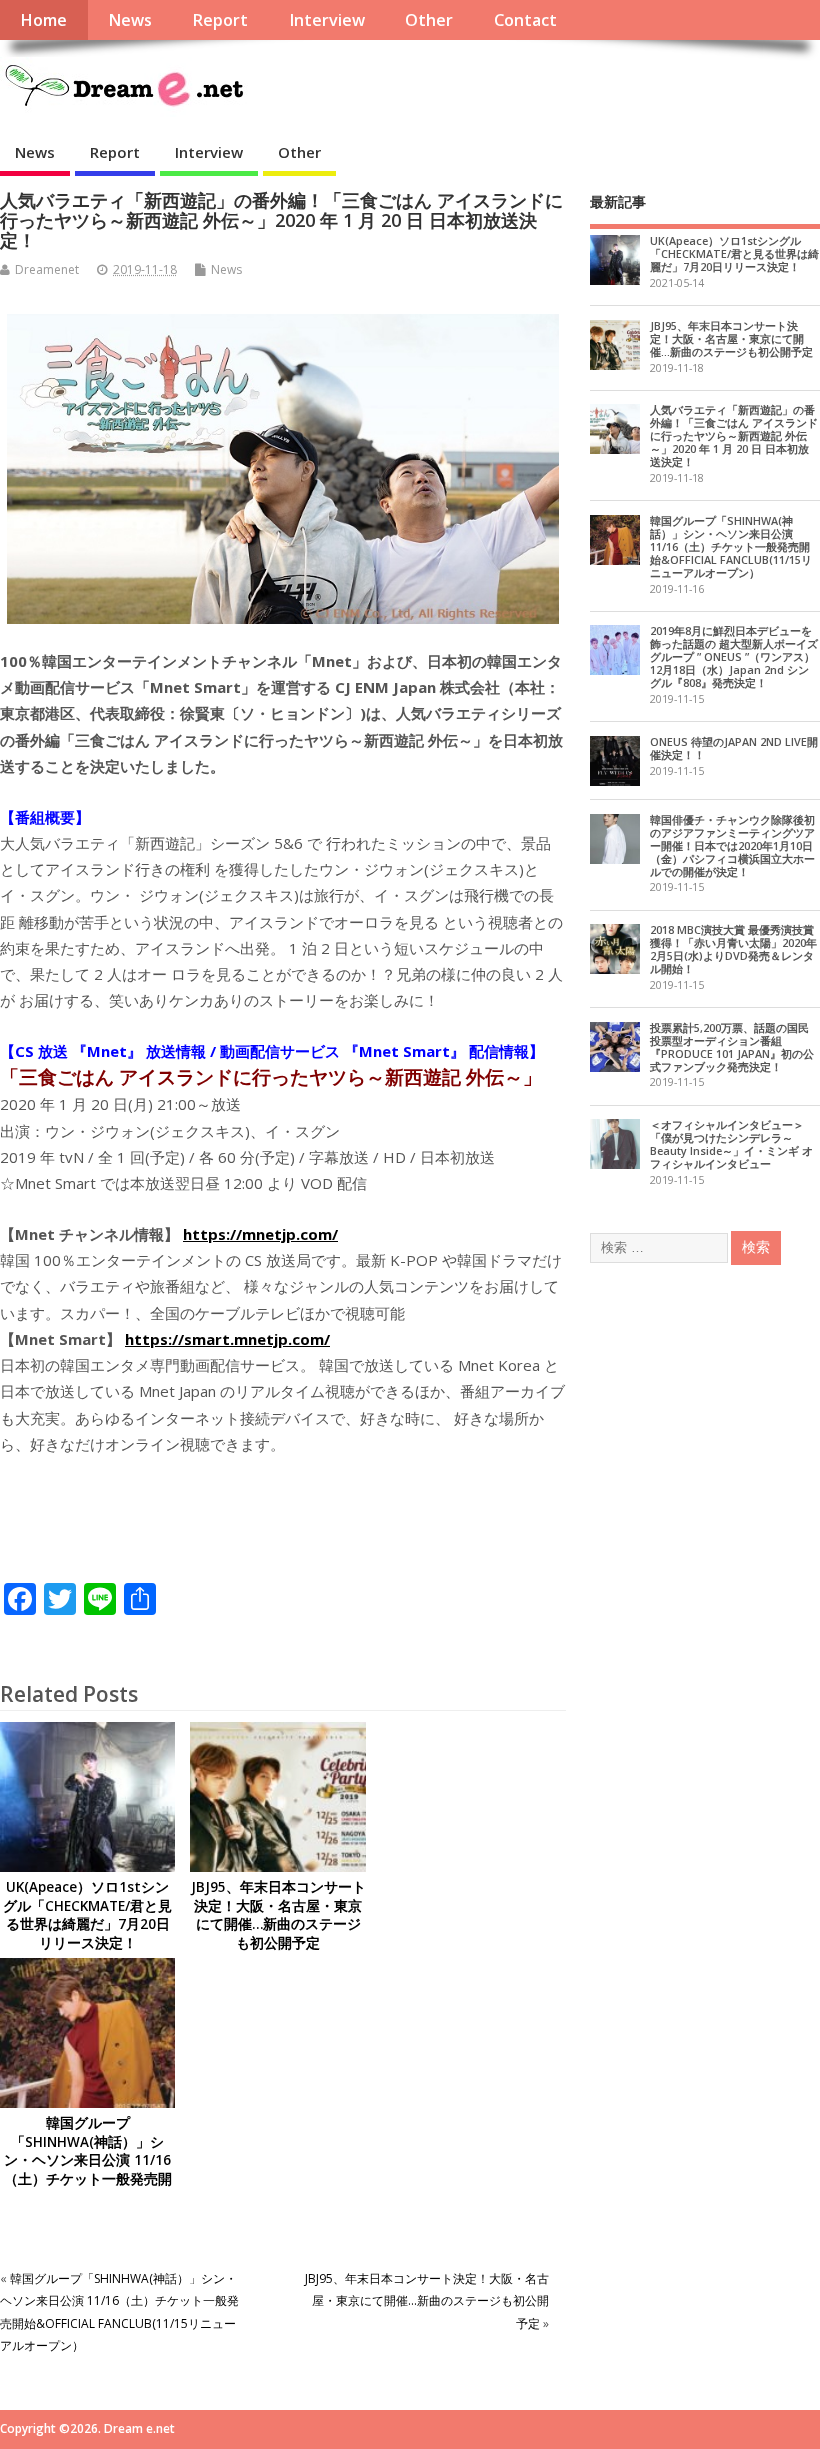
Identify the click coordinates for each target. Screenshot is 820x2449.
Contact (525, 20)
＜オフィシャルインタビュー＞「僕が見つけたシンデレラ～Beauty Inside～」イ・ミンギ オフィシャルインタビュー (731, 1144)
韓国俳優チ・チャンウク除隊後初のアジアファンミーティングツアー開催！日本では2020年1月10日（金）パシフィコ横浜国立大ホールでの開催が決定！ (732, 845)
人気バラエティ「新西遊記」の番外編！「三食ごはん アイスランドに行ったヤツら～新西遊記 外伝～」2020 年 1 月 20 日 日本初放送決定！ (734, 435)
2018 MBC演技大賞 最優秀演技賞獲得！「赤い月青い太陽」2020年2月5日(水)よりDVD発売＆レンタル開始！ (733, 949)
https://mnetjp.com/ (260, 1234)
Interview (327, 20)
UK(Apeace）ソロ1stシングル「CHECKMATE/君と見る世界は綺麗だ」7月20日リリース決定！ (87, 1915)
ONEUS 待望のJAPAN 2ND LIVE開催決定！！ (734, 748)
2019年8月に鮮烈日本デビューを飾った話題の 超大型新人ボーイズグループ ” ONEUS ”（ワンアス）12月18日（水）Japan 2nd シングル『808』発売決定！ (734, 656)
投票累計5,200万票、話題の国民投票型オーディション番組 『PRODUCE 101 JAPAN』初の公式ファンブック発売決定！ (732, 1047)
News (130, 20)
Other (429, 20)
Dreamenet (47, 269)
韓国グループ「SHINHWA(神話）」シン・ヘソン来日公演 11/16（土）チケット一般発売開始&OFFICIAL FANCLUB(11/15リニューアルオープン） (87, 2179)
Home (43, 20)
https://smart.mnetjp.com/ (227, 1339)
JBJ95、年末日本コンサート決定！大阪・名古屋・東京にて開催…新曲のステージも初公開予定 (278, 1915)
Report (220, 20)
